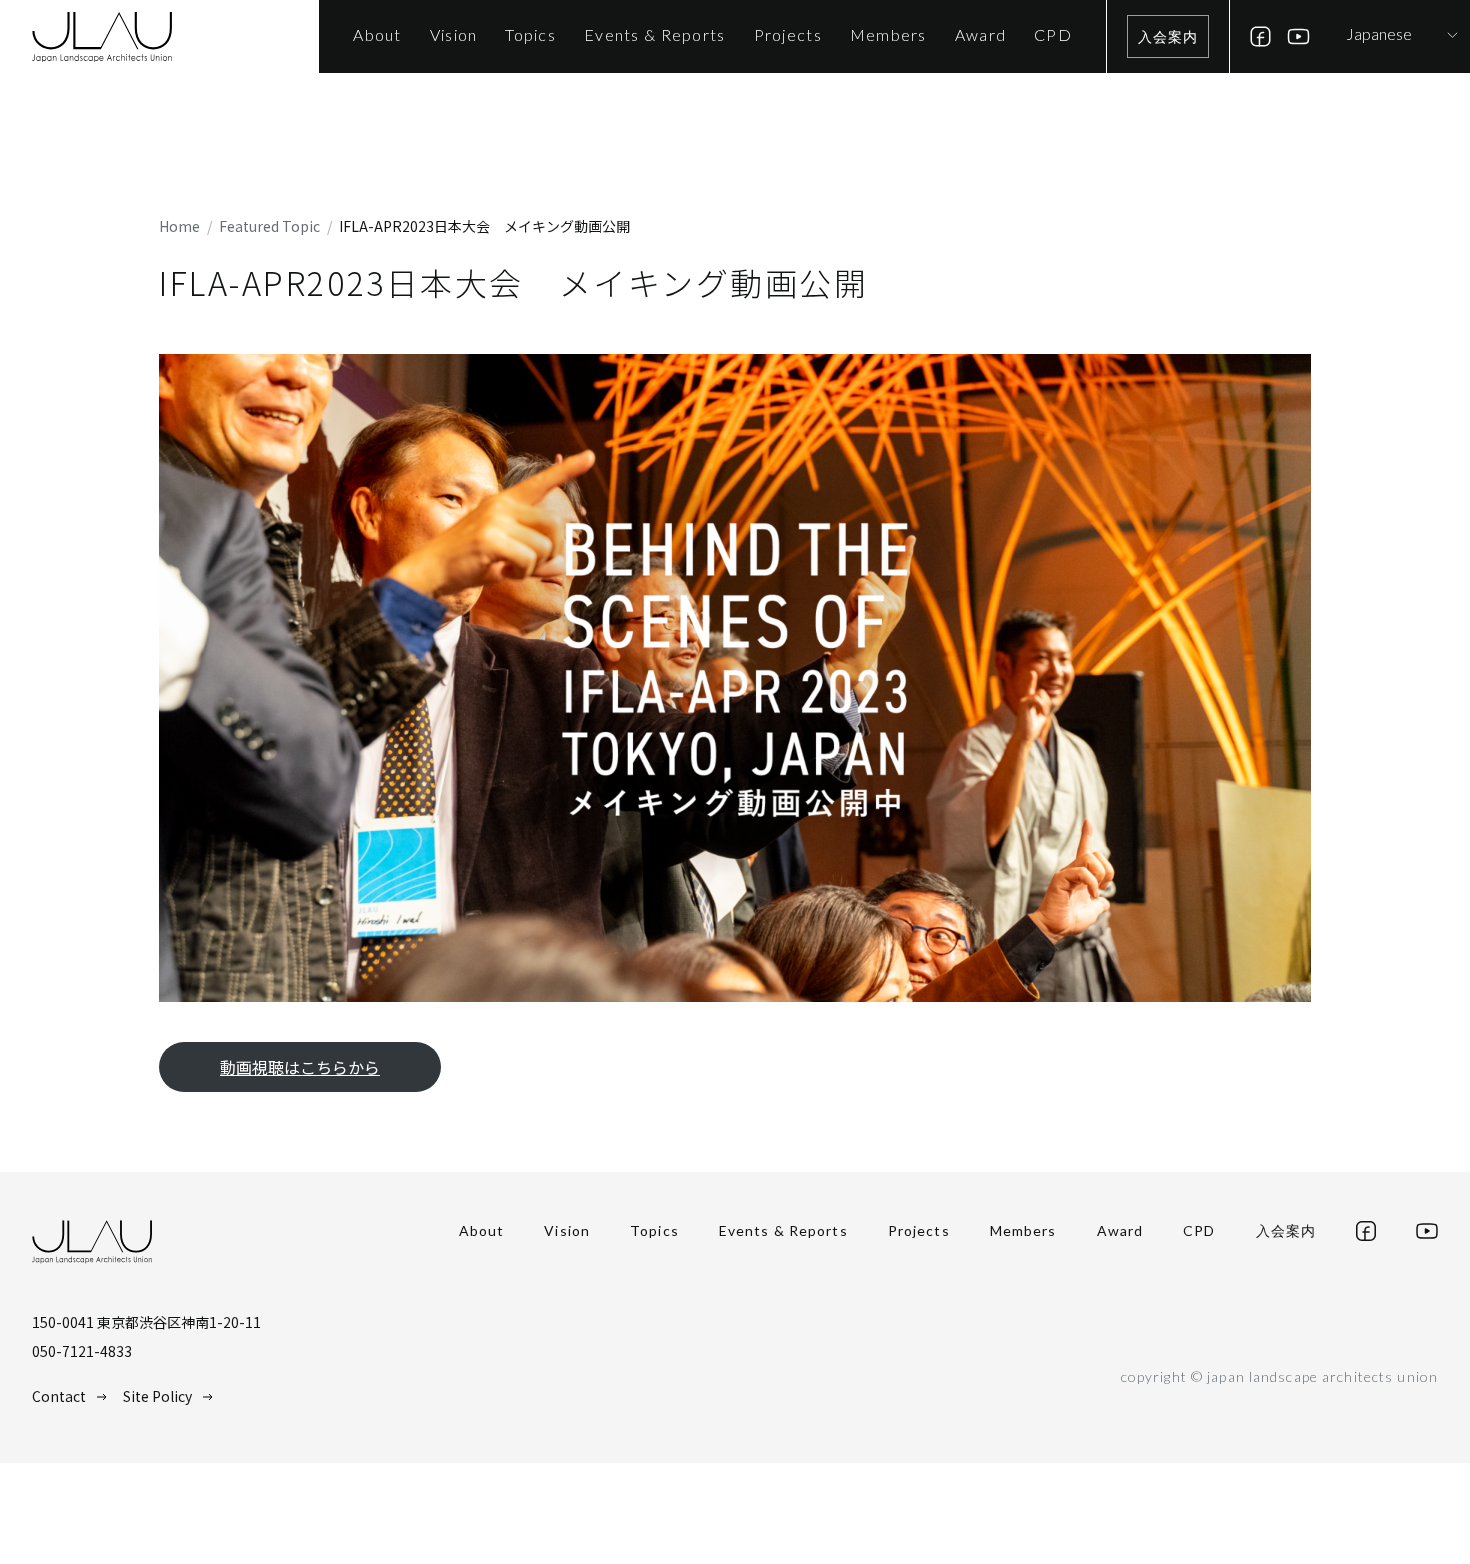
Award (1120, 1230)
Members (1023, 1230)
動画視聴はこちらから (300, 1067)
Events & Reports (783, 1230)
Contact (59, 1396)
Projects (919, 1230)
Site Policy (157, 1396)
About (482, 1230)
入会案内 (1168, 36)
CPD (1199, 1230)
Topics (654, 1230)
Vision (567, 1230)
